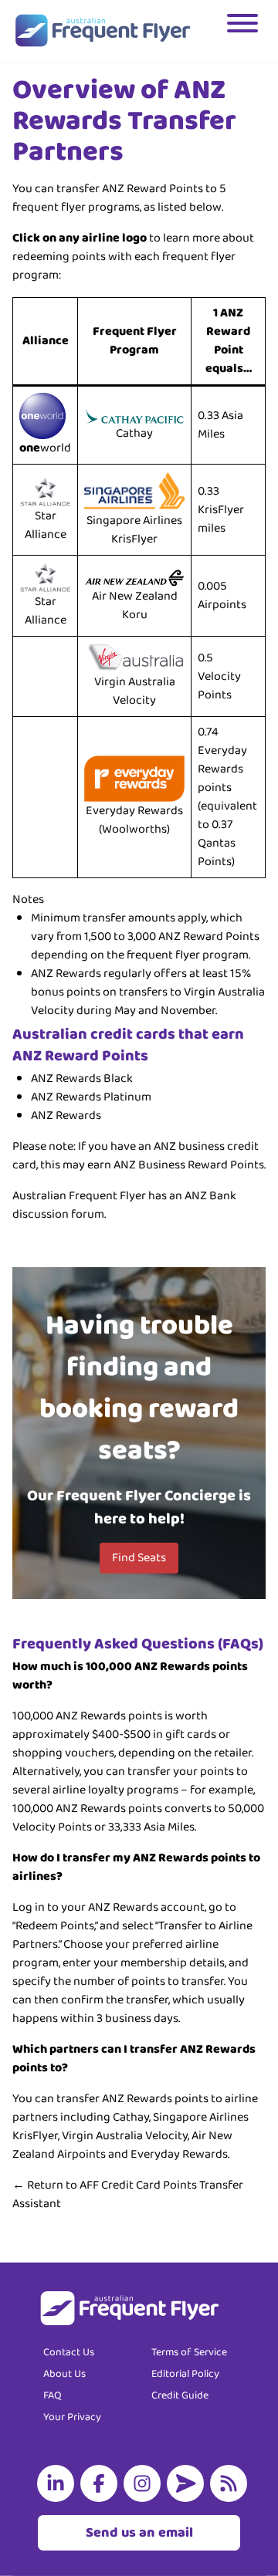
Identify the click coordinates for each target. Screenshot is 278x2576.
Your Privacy (72, 2417)
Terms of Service (189, 2352)
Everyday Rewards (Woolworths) (134, 820)
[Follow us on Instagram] (145, 2483)
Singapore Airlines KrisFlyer (134, 530)
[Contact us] (188, 2483)
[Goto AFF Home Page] (102, 31)
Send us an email (139, 2533)
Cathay (134, 433)
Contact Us (69, 2352)
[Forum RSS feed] (232, 2483)
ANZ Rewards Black (82, 1078)
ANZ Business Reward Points (189, 1165)
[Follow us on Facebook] (102, 2483)
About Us (64, 2374)
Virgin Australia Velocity (135, 691)
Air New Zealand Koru (135, 605)
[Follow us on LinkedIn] (59, 2483)
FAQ (53, 2395)
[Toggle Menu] (244, 31)
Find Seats (139, 1558)
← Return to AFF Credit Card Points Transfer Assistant (128, 2194)
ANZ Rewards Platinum (91, 1097)
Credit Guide (180, 2395)
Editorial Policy (185, 2374)
